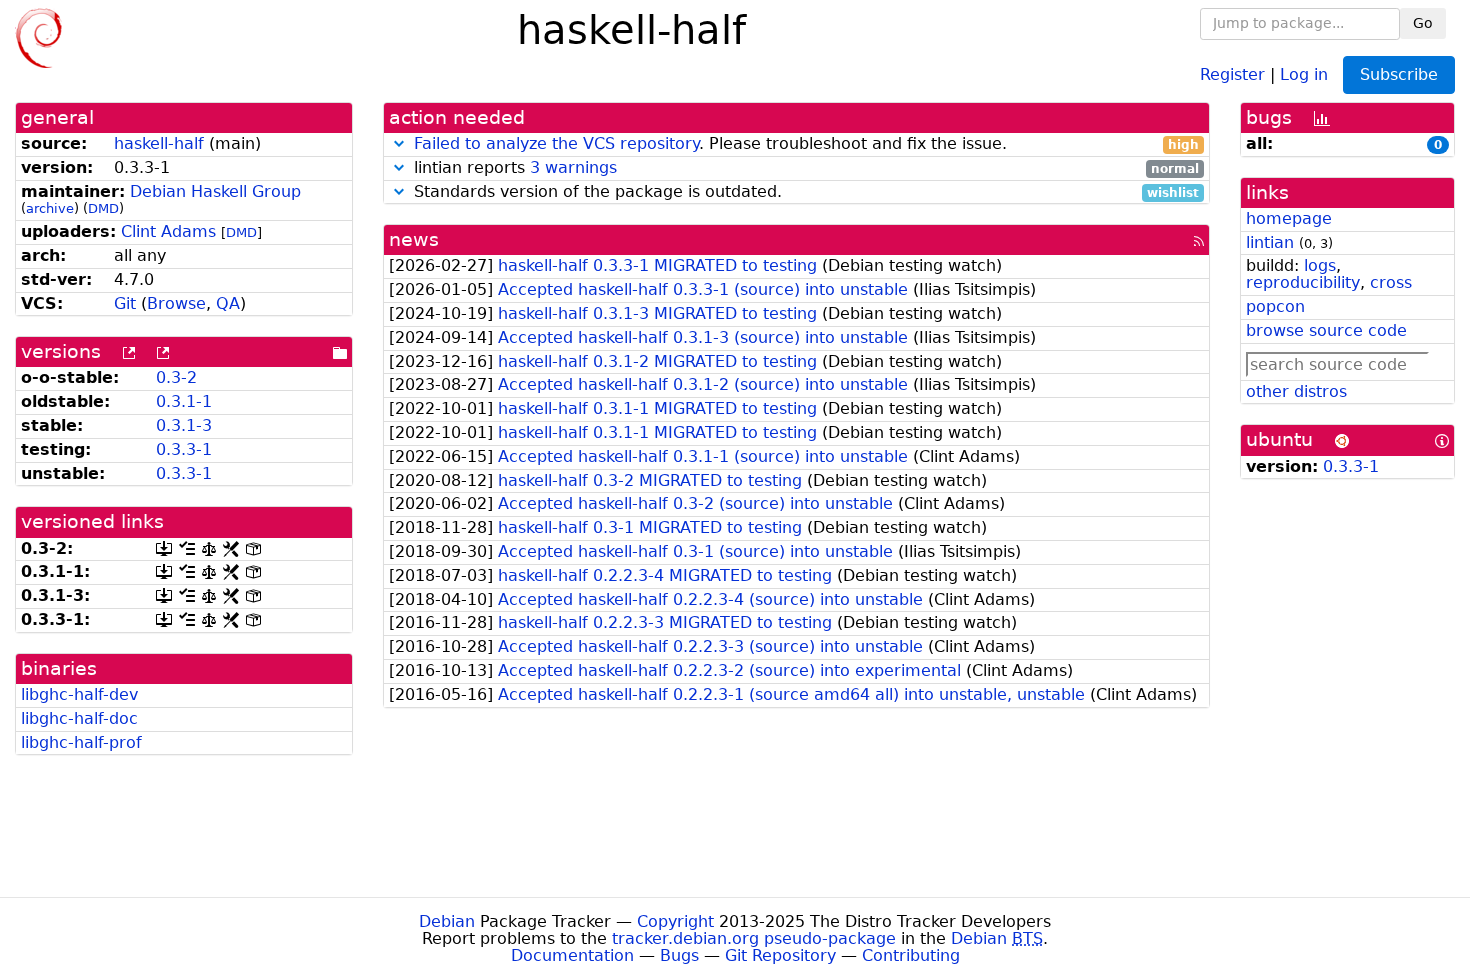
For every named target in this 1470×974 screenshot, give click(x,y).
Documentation (572, 955)
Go (1423, 23)
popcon (1275, 306)
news (414, 239)
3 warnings (573, 167)
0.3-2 (176, 377)
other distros (1296, 391)
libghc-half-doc (79, 718)
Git (125, 303)
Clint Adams (168, 231)
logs (1320, 265)
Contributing (911, 955)
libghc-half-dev (79, 694)
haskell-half (159, 143)
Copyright (675, 921)
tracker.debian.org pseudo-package (754, 938)
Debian (447, 921)
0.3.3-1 (184, 449)
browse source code (1326, 330)
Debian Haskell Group (215, 191)
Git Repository (780, 955)
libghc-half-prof (81, 742)
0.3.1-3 (184, 425)
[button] (399, 143)
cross (1391, 282)
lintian (1270, 242)
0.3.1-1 (184, 401)
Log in (1304, 73)
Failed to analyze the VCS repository (556, 143)
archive (50, 208)
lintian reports (804, 168)
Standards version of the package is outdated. (804, 192)
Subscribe (1399, 74)
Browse (176, 303)
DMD (103, 208)
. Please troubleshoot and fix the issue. (807, 144)
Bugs (679, 955)
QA (228, 303)
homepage (1289, 218)
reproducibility (1303, 282)
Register (1232, 73)
